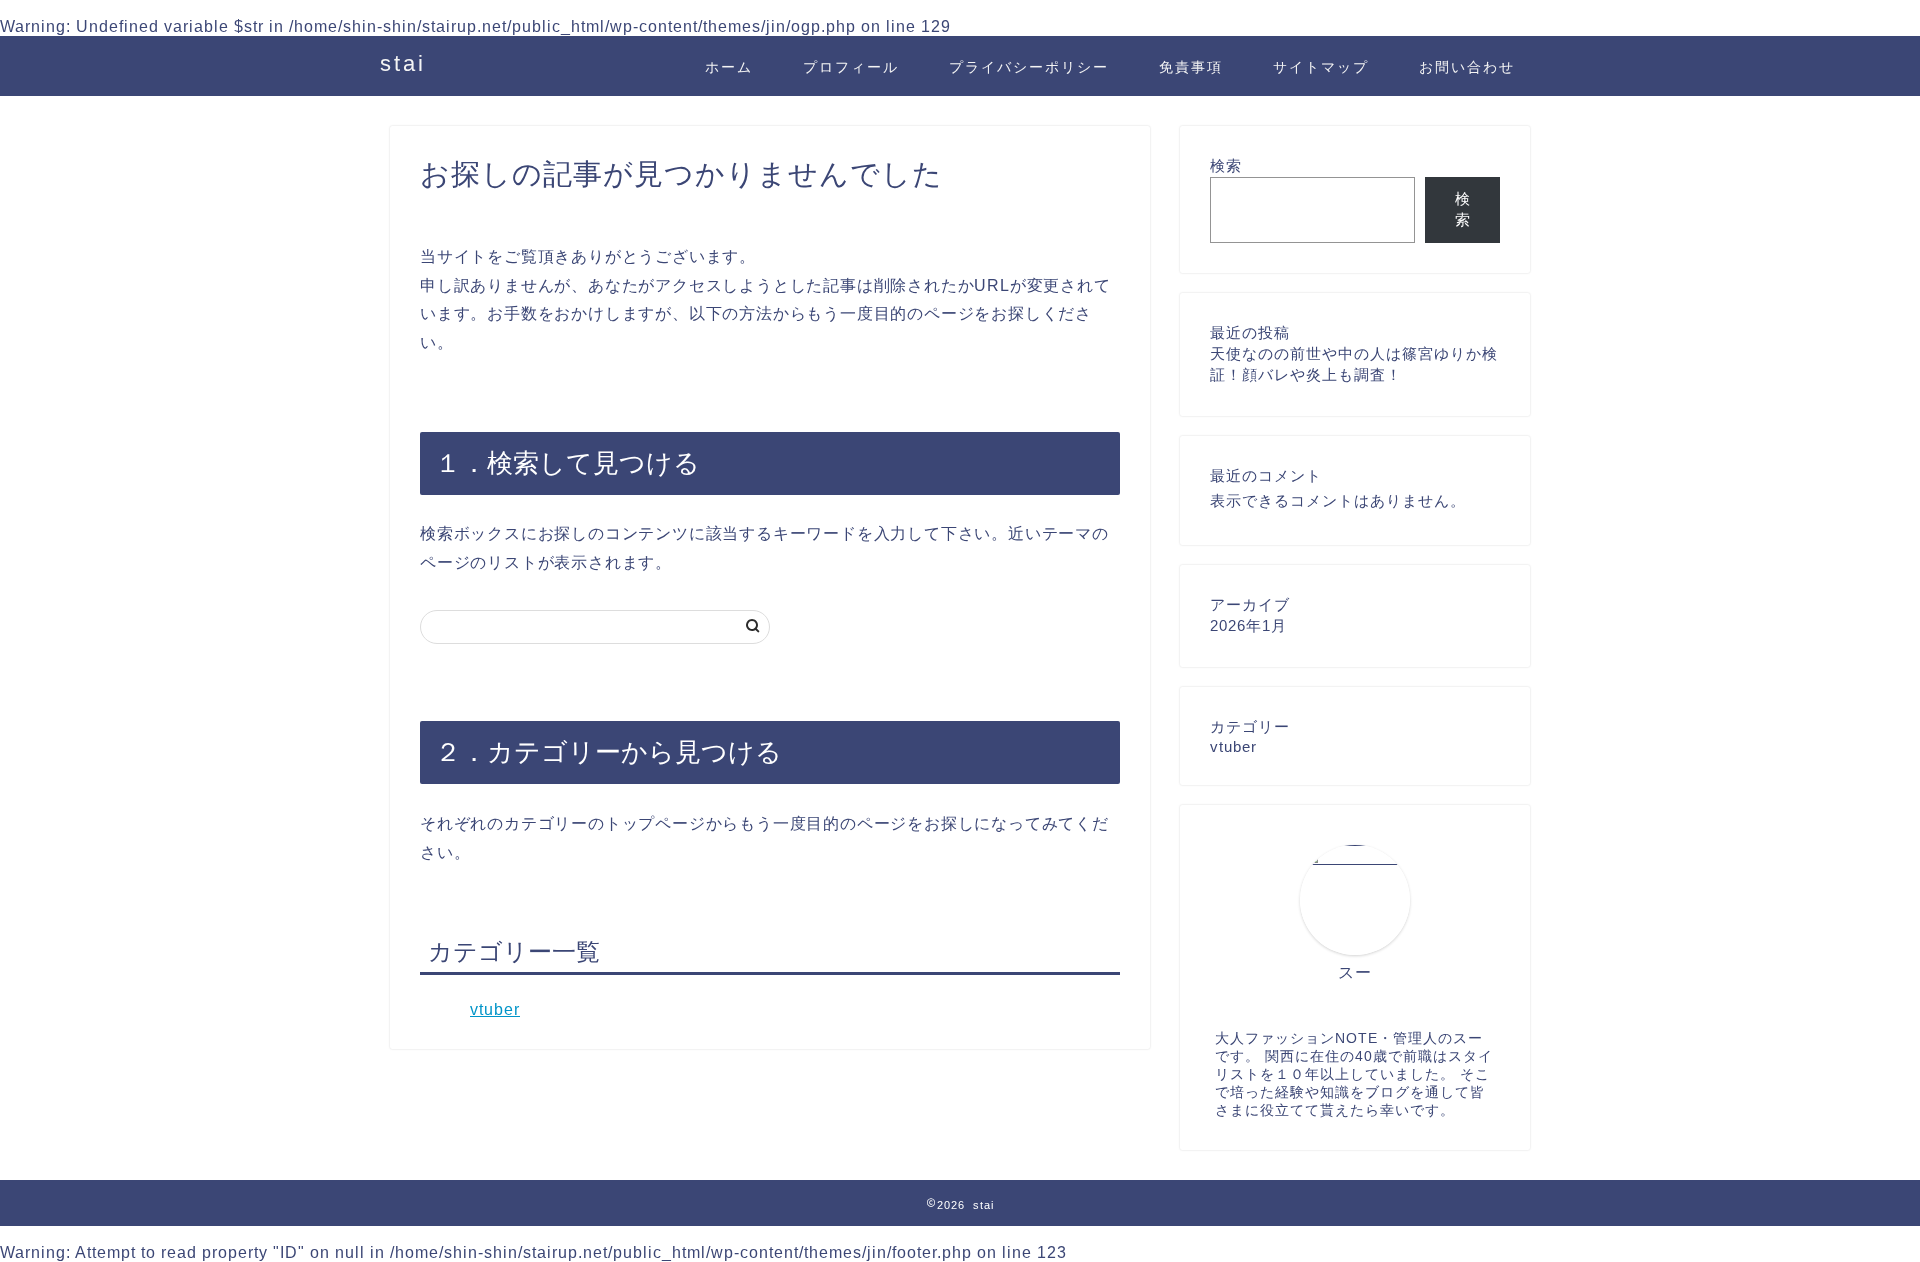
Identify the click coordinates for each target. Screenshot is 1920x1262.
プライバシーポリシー (1029, 67)
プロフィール (851, 67)
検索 (1226, 165)
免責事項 (1191, 67)
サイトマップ (1321, 67)
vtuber (495, 1009)
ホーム (729, 67)
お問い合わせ (1467, 67)
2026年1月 (1248, 625)
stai (403, 63)
